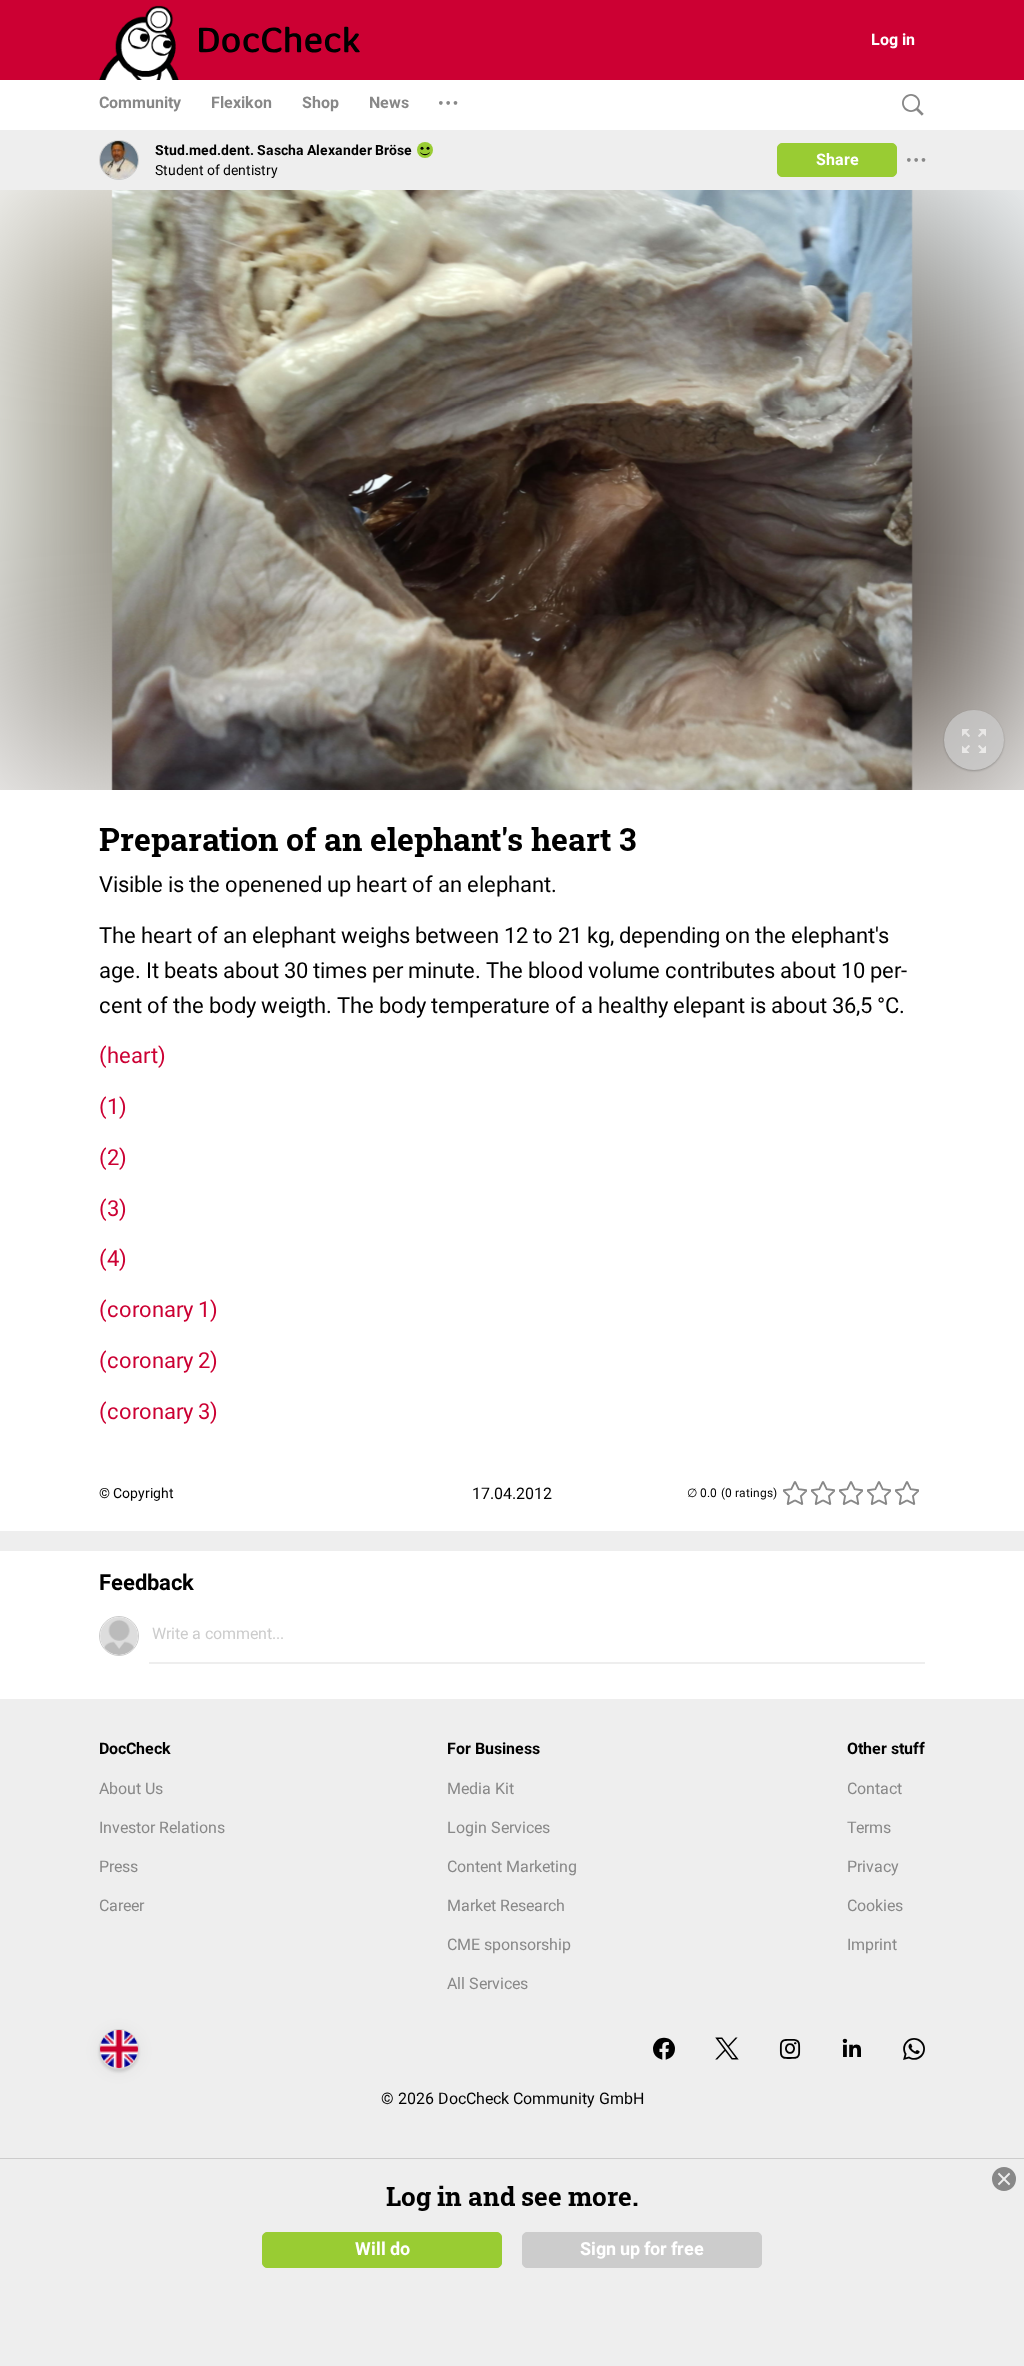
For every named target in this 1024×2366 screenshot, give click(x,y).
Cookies (875, 1905)
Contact (874, 1788)
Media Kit (480, 1788)
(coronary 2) (158, 1360)
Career (121, 1905)
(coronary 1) (158, 1309)
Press (118, 1866)
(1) (113, 1106)
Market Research (506, 1905)
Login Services (498, 1827)
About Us (131, 1788)
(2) (113, 1157)
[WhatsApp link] (914, 2050)
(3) (113, 1208)
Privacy (873, 1866)
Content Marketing (512, 1866)
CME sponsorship (509, 1944)
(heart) (132, 1055)
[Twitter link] (727, 2050)
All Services (487, 1983)
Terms (869, 1827)
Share (837, 159)
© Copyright (136, 1493)
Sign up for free (642, 2249)
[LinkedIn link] (852, 2050)
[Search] (908, 105)
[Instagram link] (790, 2050)
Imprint (872, 1944)
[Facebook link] (664, 2050)
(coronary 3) (158, 1411)
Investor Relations (162, 1827)
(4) (113, 1258)
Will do (382, 2249)
